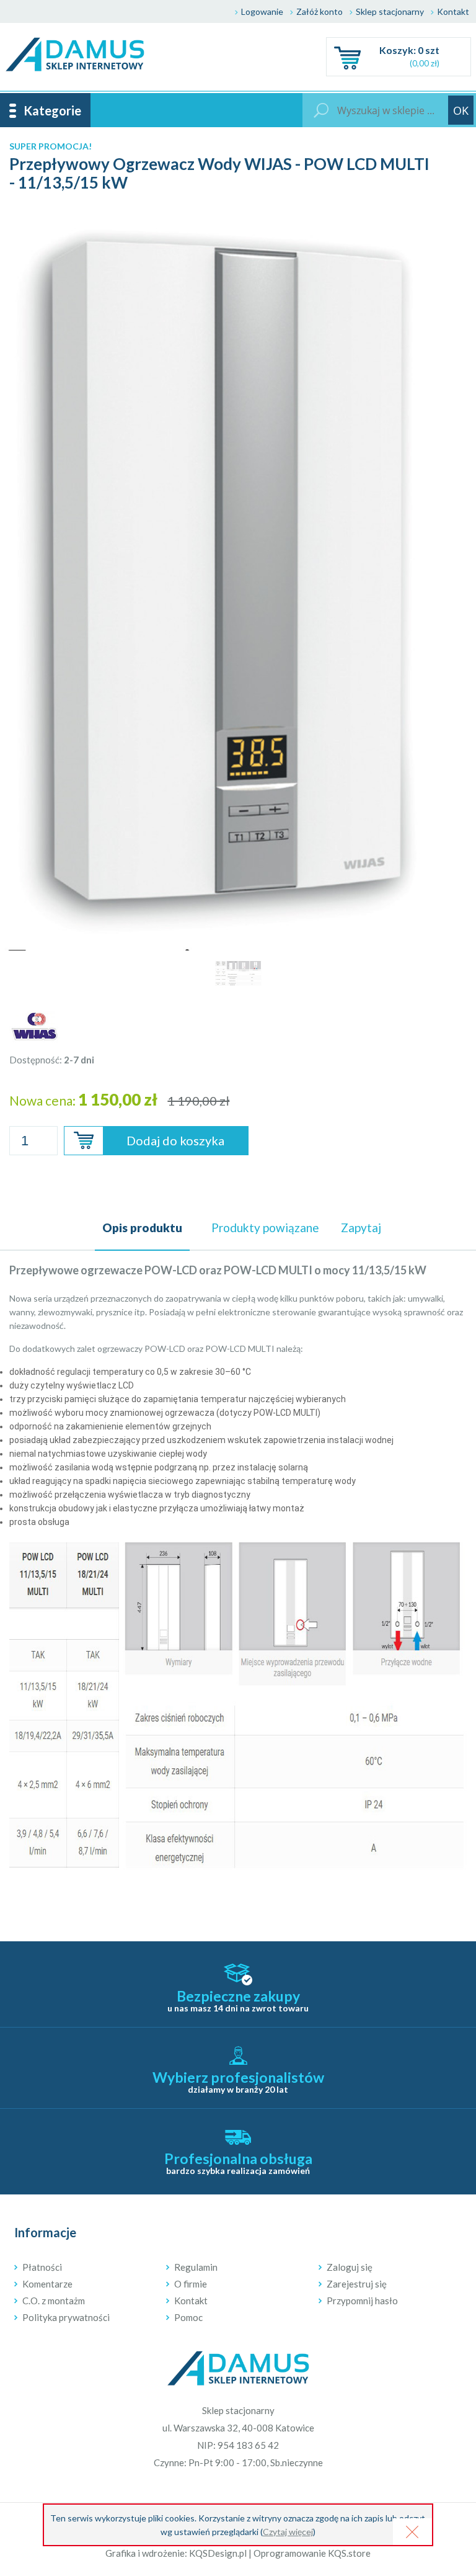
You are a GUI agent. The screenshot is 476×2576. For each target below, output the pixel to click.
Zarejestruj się (357, 2284)
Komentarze (47, 2284)
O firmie (191, 2284)
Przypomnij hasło (362, 2301)
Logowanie (262, 11)
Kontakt (453, 11)
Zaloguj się (350, 2267)
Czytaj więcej (288, 2532)
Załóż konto (320, 11)
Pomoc (188, 2317)
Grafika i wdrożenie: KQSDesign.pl (176, 2553)
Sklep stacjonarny (390, 11)
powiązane (265, 1228)
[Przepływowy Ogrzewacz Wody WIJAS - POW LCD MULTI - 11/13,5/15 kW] (238, 217)
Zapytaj (361, 1228)
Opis (142, 1228)
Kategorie (52, 110)
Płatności (42, 2267)
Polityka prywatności (66, 2317)
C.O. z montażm (54, 2301)
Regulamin (196, 2267)
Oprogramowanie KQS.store (312, 2553)
